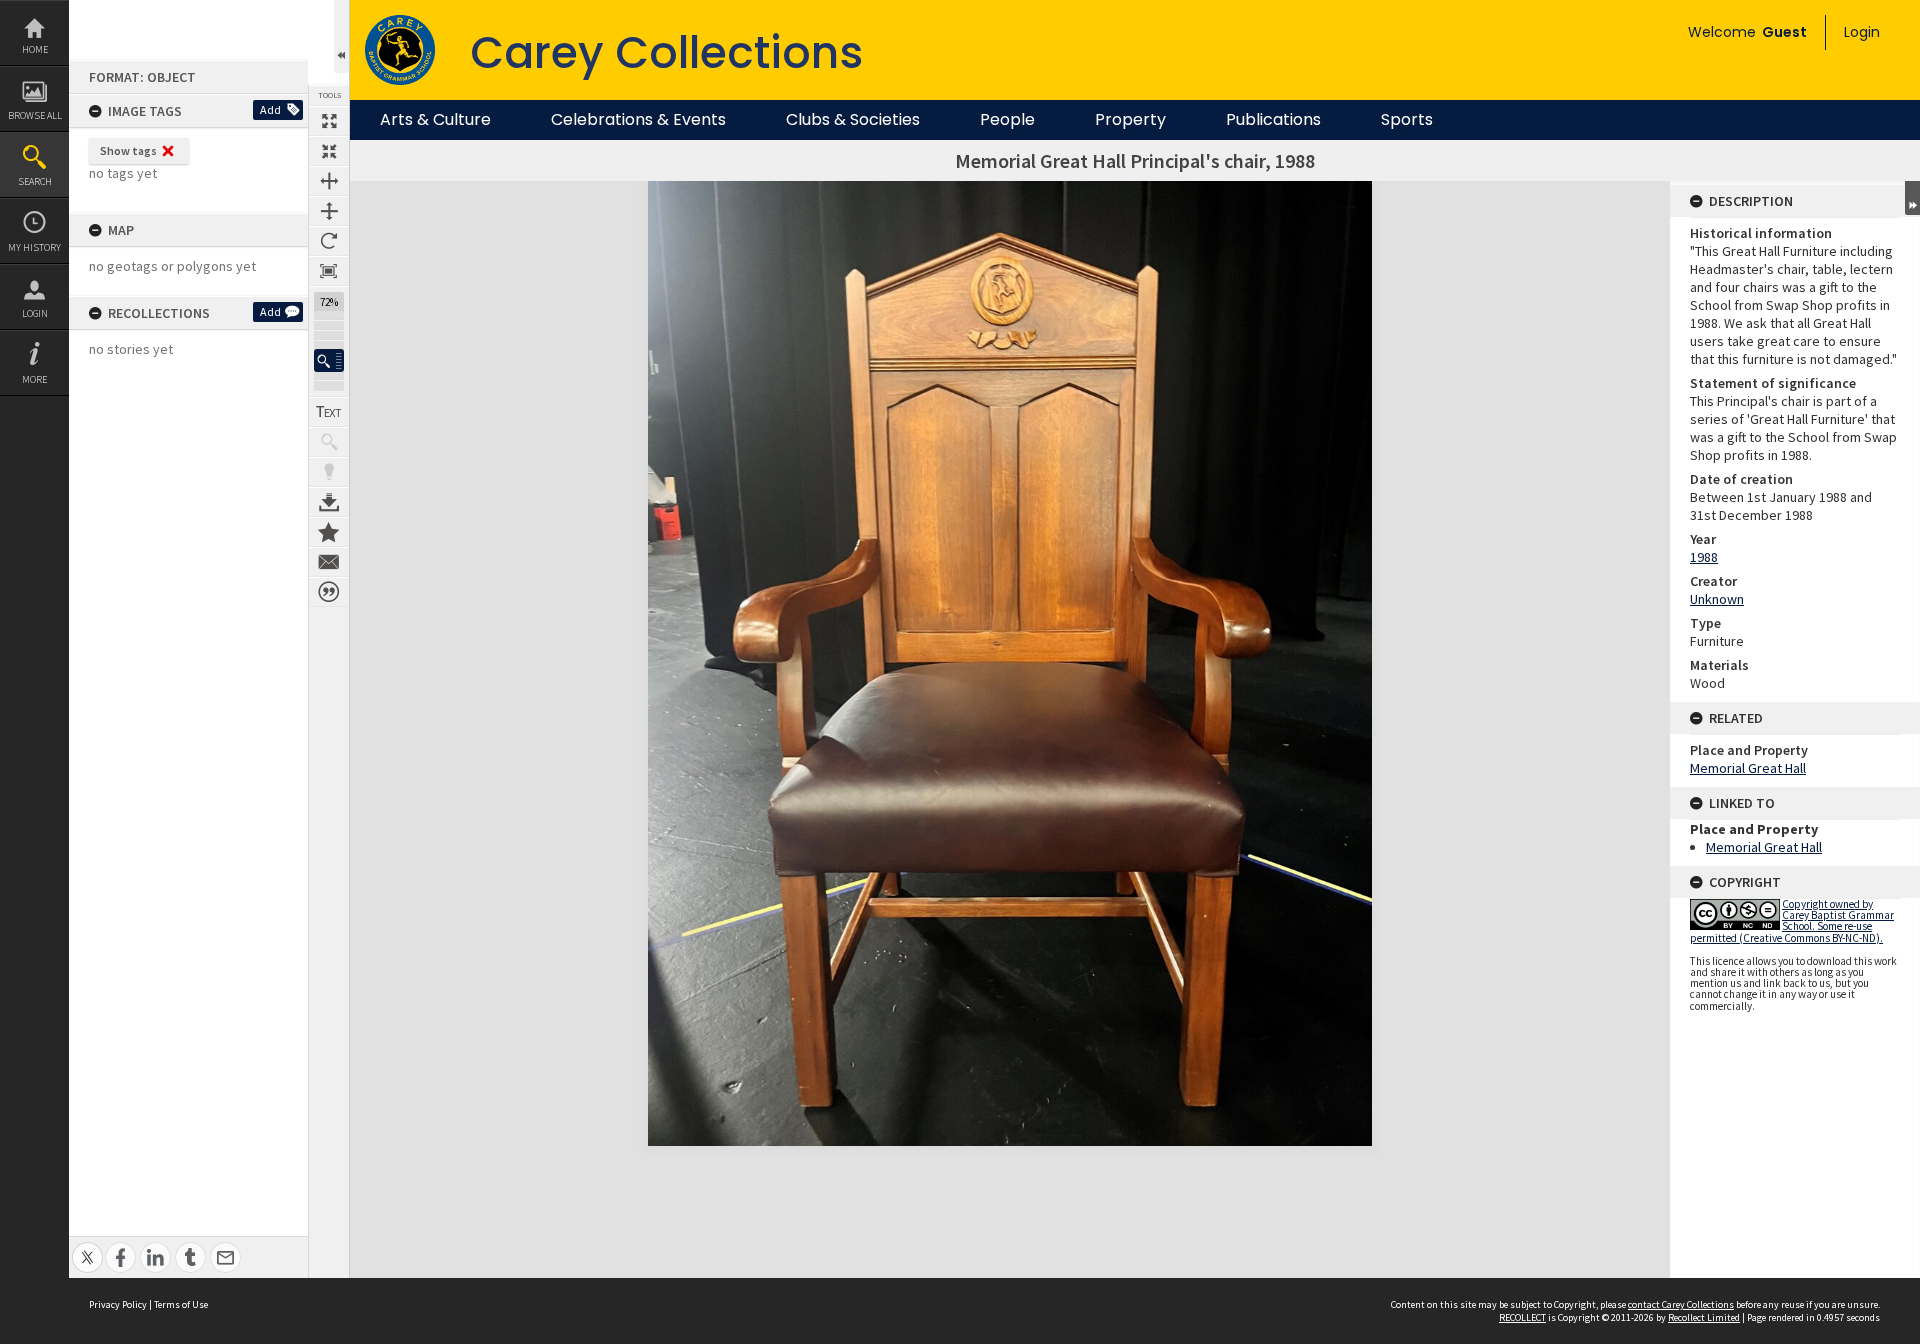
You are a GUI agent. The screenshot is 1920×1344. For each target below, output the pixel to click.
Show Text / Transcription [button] (329, 412)
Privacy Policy (118, 1304)
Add (270, 109)
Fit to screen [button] (329, 151)
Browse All (35, 115)
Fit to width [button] (329, 181)
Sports (1407, 120)
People (1007, 120)
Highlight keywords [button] (329, 472)
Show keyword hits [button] (329, 442)
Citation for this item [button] (329, 592)
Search (35, 181)
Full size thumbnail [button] (329, 121)
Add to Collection (329, 532)
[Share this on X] (87, 1246)
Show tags (128, 150)
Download (329, 502)
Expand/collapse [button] (1912, 198)
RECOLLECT (1522, 1317)
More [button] (34, 379)
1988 (1704, 557)
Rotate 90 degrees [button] (329, 241)
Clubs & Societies (853, 120)
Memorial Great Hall (1748, 768)
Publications (1273, 120)
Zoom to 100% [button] (329, 271)
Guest (1784, 32)
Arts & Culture (435, 120)
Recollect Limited (1704, 1317)
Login (35, 313)
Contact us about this (329, 562)
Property (1130, 120)
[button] (329, 360)
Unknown (1717, 599)
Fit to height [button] (329, 211)
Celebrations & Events (638, 120)
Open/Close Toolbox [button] (341, 36)
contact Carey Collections (1681, 1304)
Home (35, 49)
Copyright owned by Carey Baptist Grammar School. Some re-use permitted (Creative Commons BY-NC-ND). (1792, 921)
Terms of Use (181, 1304)
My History (34, 247)
